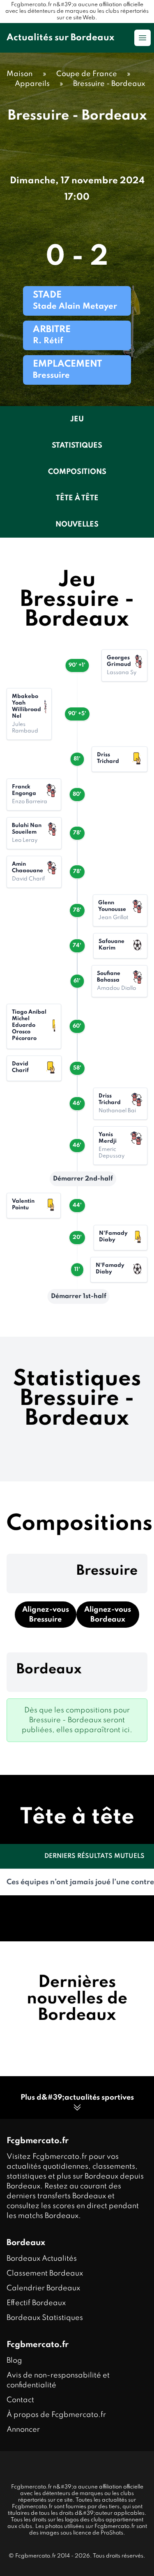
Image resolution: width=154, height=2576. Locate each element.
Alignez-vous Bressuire (46, 1615)
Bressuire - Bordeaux (109, 84)
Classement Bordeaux (45, 2273)
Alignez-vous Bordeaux (108, 1615)
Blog (14, 2361)
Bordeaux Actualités (42, 2259)
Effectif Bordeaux (36, 2303)
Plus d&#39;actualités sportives (77, 2098)
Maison (20, 74)
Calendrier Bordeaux (43, 2288)
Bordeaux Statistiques (45, 2318)
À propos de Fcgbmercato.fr (56, 2415)
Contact (20, 2400)
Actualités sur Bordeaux (60, 38)
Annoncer (23, 2430)
